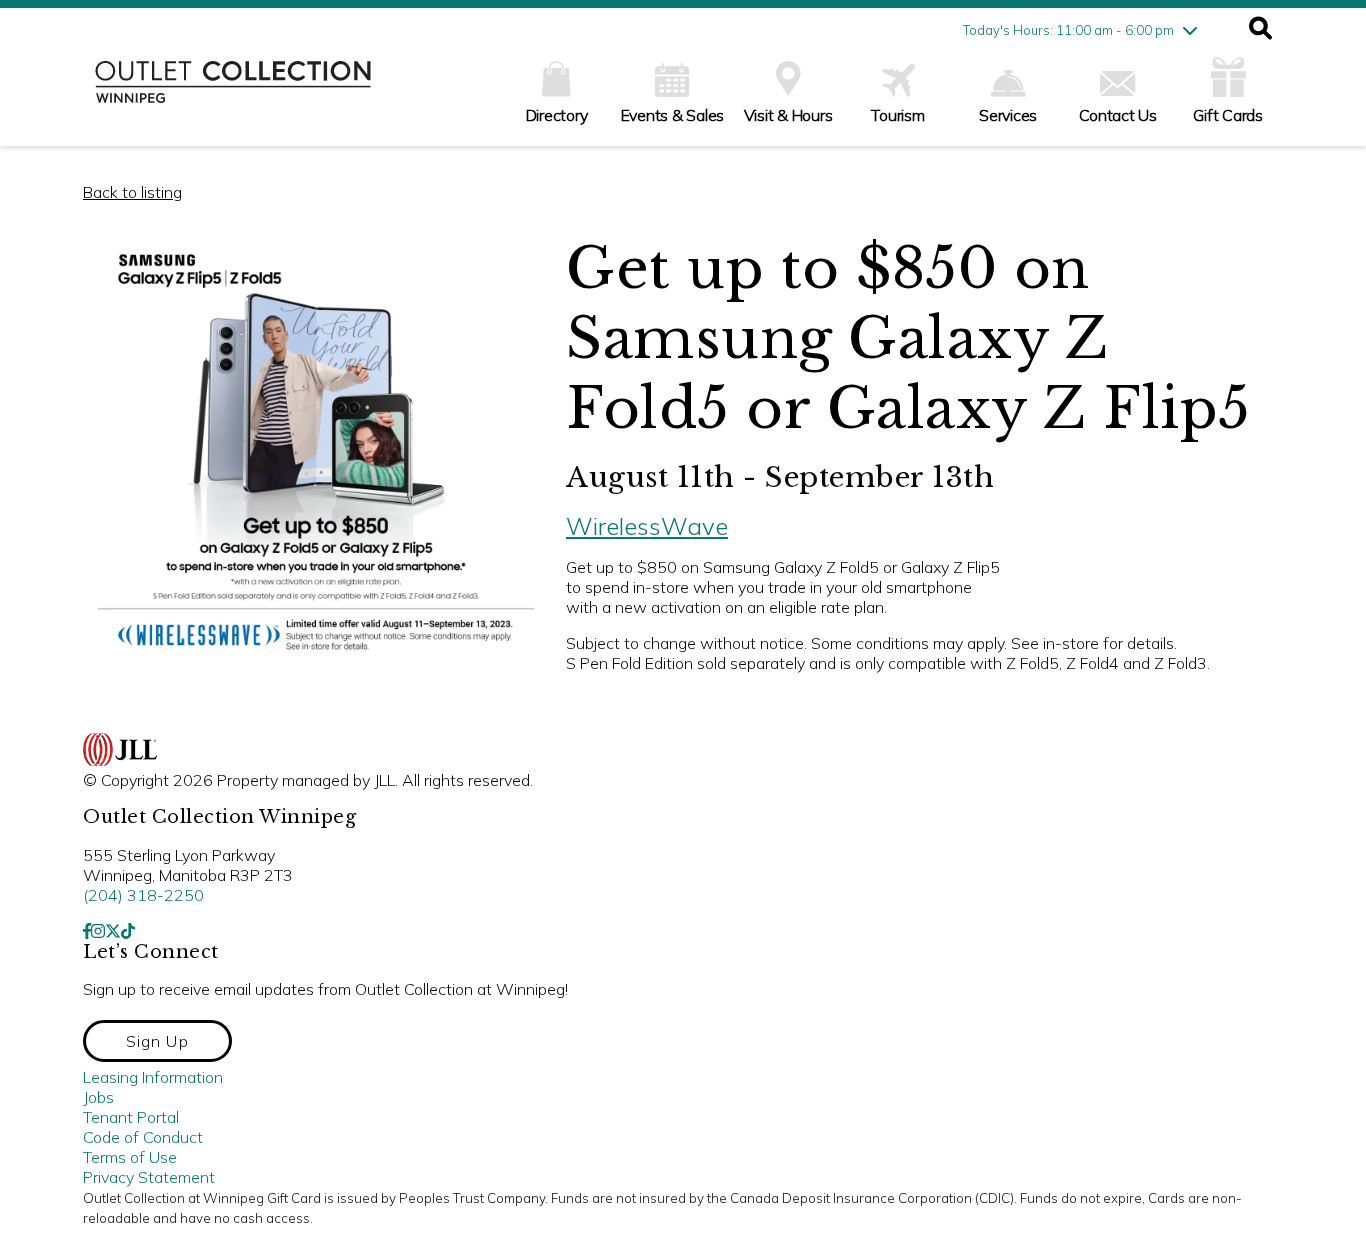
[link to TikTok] (128, 931)
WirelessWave (647, 526)
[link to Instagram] (98, 931)
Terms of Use (130, 1157)
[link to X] (113, 931)
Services (1008, 115)
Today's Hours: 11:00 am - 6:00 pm (1068, 30)
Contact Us (1118, 115)
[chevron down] (1190, 30)
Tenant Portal (131, 1117)
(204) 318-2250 (143, 895)
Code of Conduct (143, 1137)
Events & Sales (673, 115)
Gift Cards (1228, 115)
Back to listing (132, 192)
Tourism (897, 115)
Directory (557, 115)
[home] (233, 92)
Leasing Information (153, 1077)
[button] (1260, 30)
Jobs (98, 1097)
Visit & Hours (788, 115)
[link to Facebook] (87, 931)
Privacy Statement (149, 1177)
